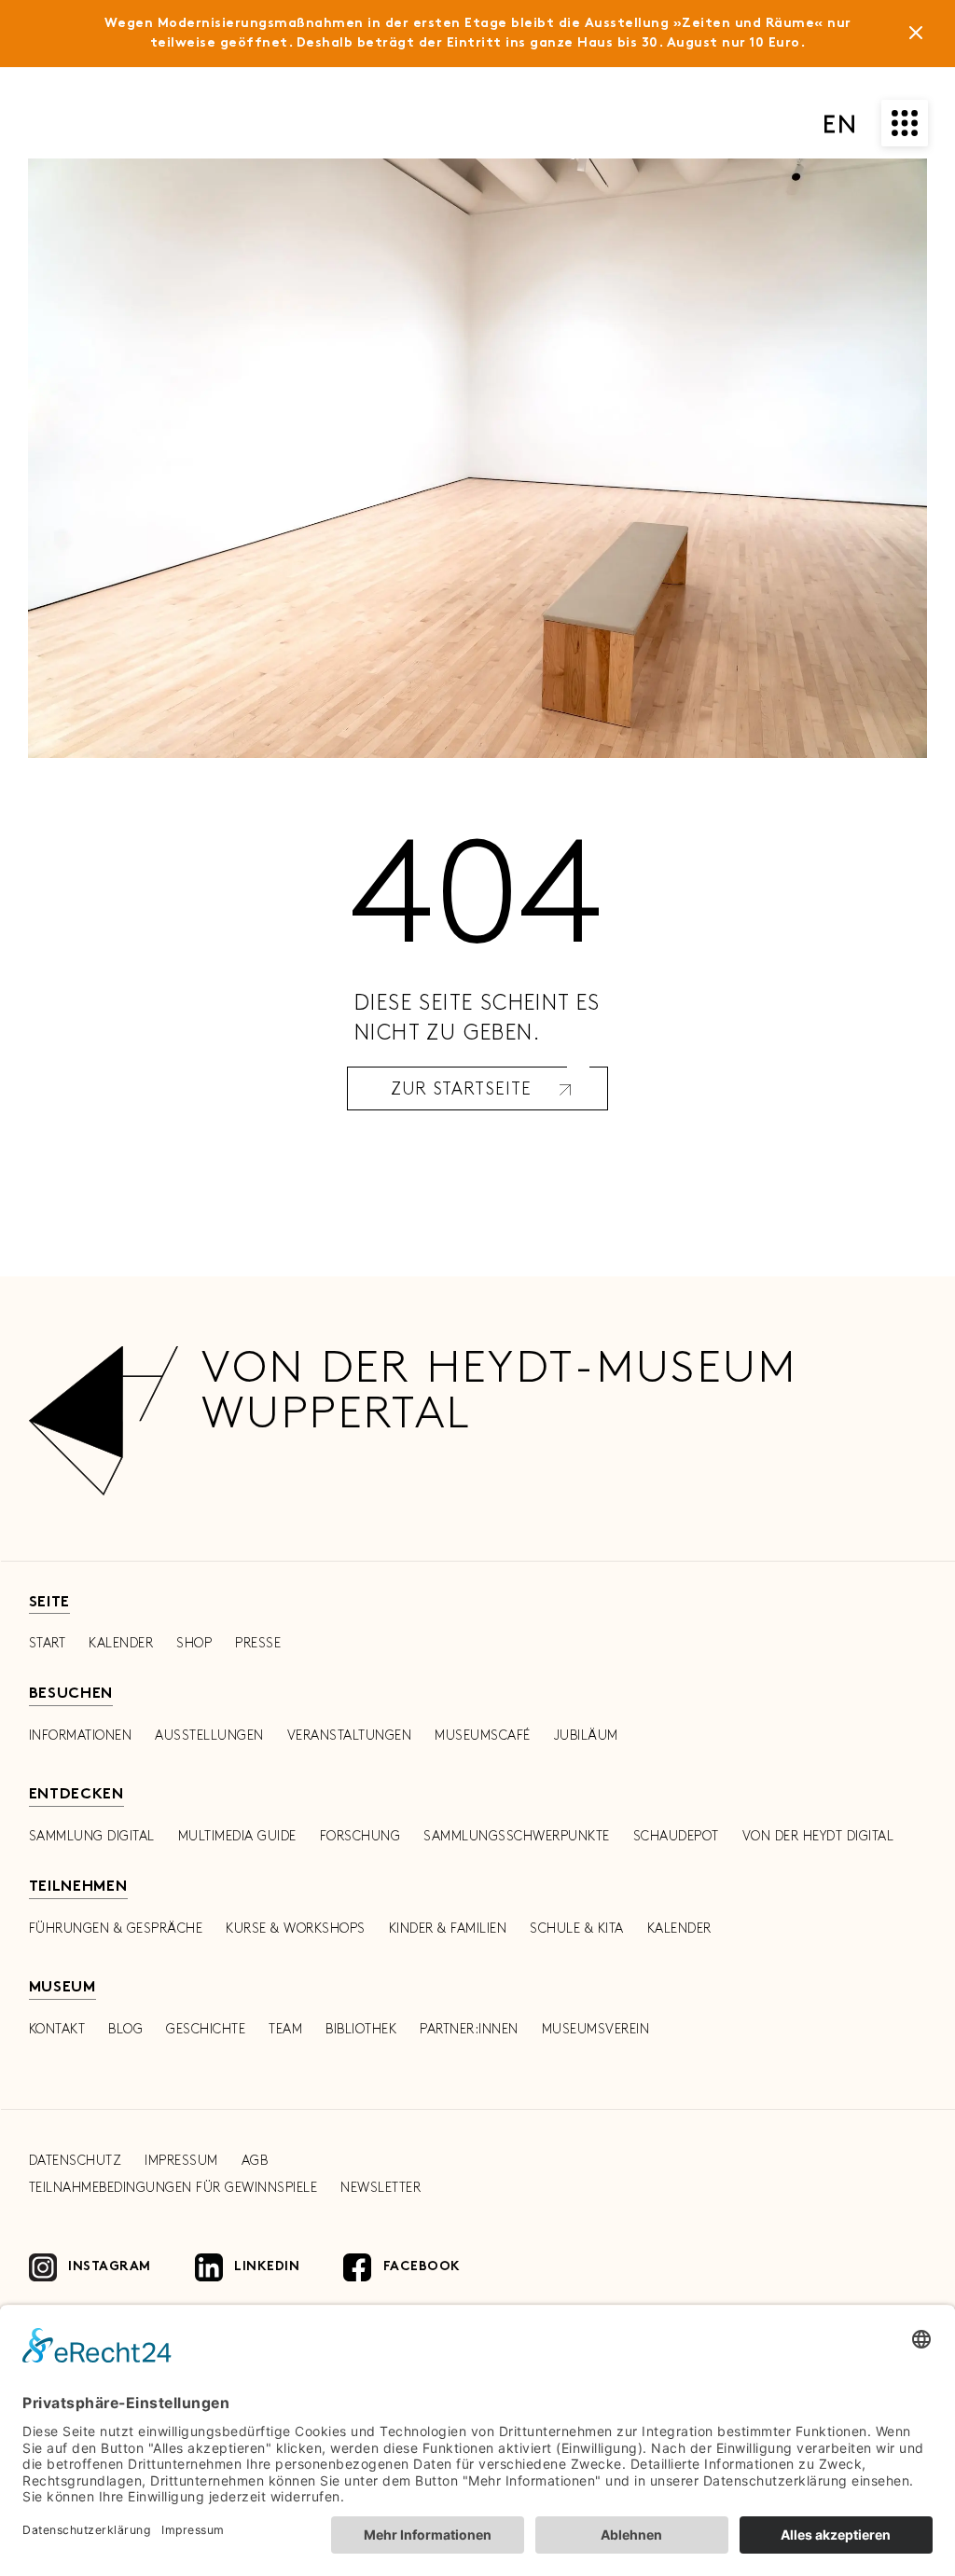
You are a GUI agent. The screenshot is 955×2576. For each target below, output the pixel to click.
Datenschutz (76, 2161)
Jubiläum (586, 1736)
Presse (258, 1643)
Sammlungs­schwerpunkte (517, 1836)
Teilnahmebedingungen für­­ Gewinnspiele (173, 2188)
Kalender (121, 1643)
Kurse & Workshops (296, 1929)
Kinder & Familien (448, 1929)
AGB (255, 2161)
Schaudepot (676, 1836)
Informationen (81, 1736)
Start (48, 1643)
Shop (194, 1643)
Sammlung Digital (92, 1836)
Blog (125, 2029)
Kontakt (57, 2029)
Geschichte (206, 2029)
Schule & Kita (577, 1929)
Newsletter (381, 2188)
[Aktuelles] (916, 36)
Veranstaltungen (350, 1736)
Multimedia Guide (237, 1836)
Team (285, 2029)
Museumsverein (596, 2029)
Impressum (181, 2161)
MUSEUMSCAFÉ (483, 1736)
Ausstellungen (209, 1736)
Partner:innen (469, 2029)
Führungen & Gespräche (116, 1929)
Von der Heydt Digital (818, 1836)
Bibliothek (361, 2029)
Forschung (360, 1836)
